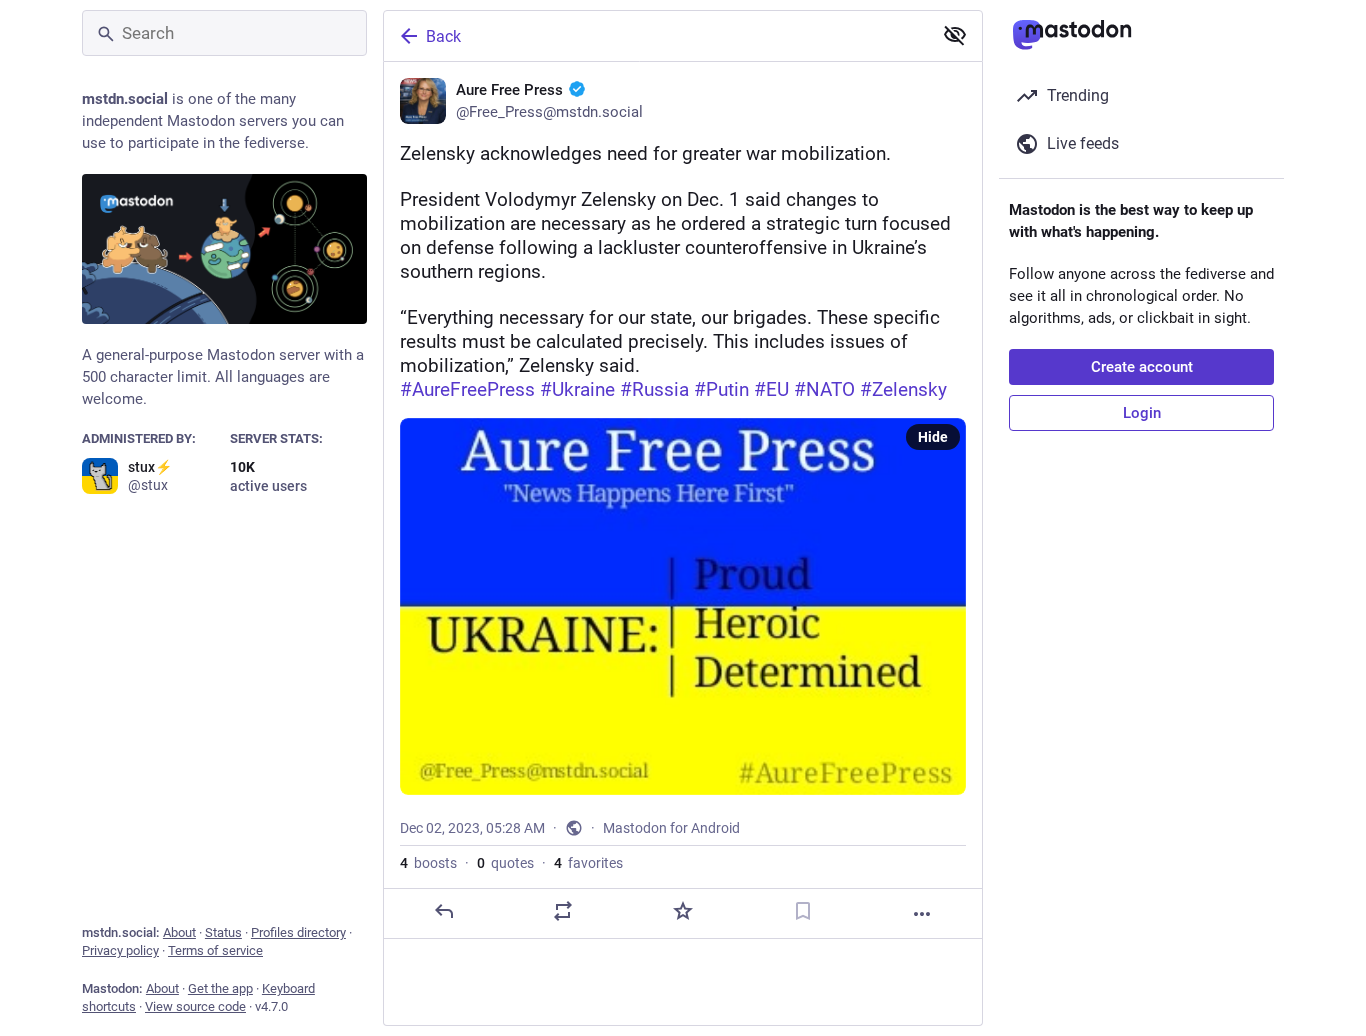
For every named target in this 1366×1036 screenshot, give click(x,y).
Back (443, 36)
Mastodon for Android (671, 828)
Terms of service (215, 950)
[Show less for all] (955, 35)
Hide (933, 437)
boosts (428, 863)
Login (1142, 413)
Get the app (220, 988)
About (179, 932)
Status (223, 932)
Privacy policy (120, 950)
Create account (1142, 367)
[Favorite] (683, 911)
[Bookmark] (803, 911)
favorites (588, 863)
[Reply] (444, 911)
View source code (195, 1006)
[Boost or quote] (563, 911)
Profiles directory (298, 932)
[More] (922, 914)
